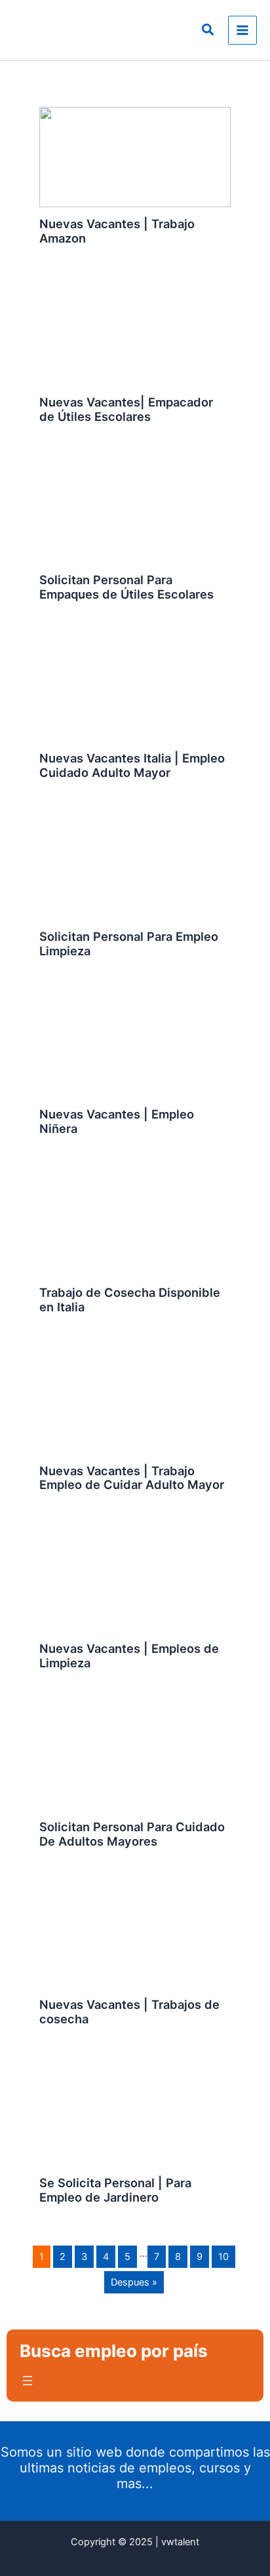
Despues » (134, 2282)
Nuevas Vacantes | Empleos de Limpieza (129, 1655)
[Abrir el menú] (28, 2381)
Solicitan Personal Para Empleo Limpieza (129, 943)
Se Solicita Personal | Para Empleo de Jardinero (115, 2190)
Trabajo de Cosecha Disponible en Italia (130, 1299)
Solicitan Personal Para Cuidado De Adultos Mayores (132, 1834)
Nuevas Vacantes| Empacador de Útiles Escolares (126, 409)
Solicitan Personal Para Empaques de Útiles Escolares (126, 587)
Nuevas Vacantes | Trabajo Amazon (117, 231)
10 (223, 2257)
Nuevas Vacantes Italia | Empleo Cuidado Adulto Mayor (132, 765)
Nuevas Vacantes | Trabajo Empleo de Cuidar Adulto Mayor (132, 1478)
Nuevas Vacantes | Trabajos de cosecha (129, 2011)
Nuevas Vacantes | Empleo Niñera (117, 1121)
